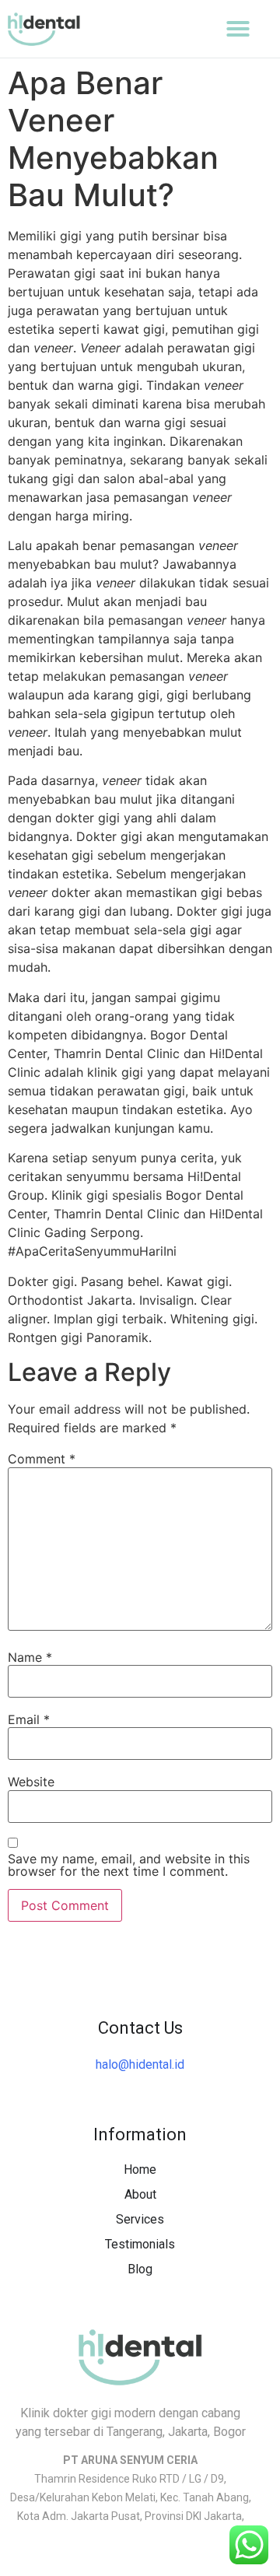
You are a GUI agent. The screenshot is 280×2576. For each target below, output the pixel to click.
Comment (42, 1459)
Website (31, 1782)
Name (30, 1657)
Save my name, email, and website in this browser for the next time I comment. (129, 1865)
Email (29, 1719)
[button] (238, 29)
